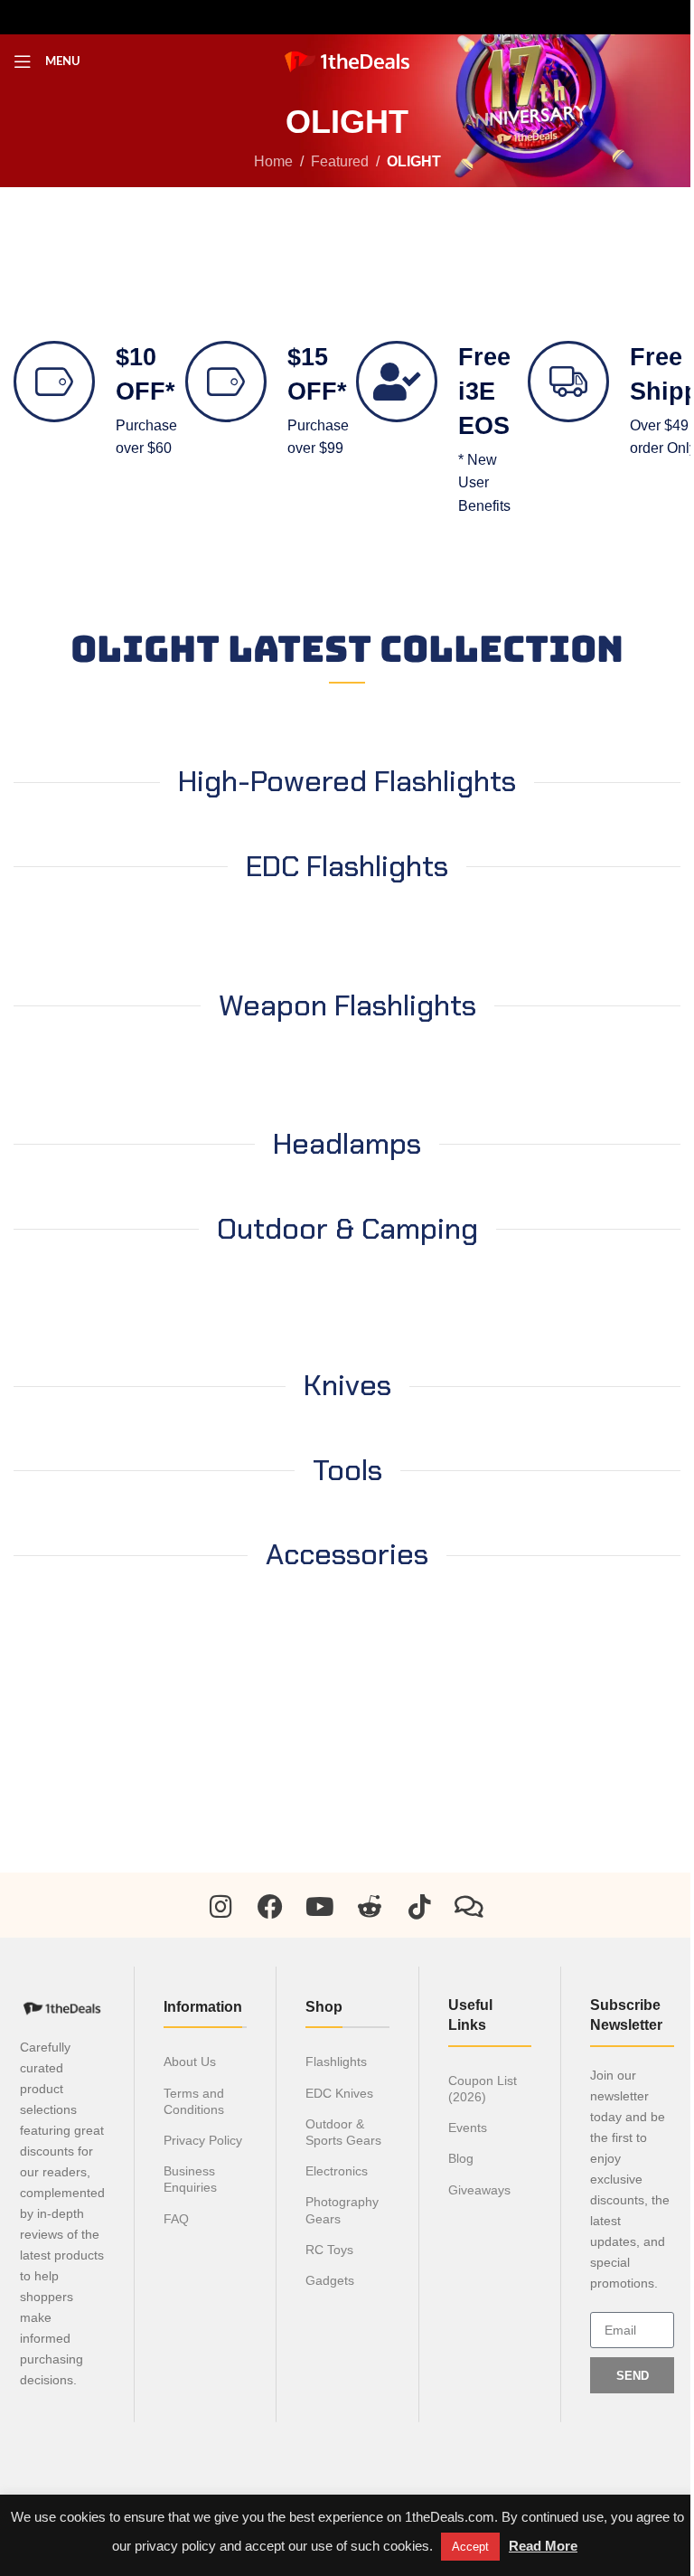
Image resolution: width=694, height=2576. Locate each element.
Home (273, 161)
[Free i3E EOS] (397, 382)
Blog (461, 2158)
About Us (190, 2062)
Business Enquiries (190, 2179)
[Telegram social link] (405, 17)
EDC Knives (339, 2093)
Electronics (337, 2171)
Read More (543, 2546)
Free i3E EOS (484, 392)
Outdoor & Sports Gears (343, 2132)
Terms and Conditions (194, 2101)
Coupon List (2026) (483, 2089)
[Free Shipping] (568, 382)
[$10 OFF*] (54, 382)
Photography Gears (342, 2210)
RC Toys (329, 2250)
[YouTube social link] (347, 17)
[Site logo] (347, 60)
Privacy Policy (203, 2140)
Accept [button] (470, 2547)
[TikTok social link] (376, 17)
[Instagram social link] (318, 17)
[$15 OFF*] (226, 382)
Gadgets (330, 2280)
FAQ (176, 2219)
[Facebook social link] (289, 17)
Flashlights (336, 2062)
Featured (340, 161)
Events (468, 2128)
